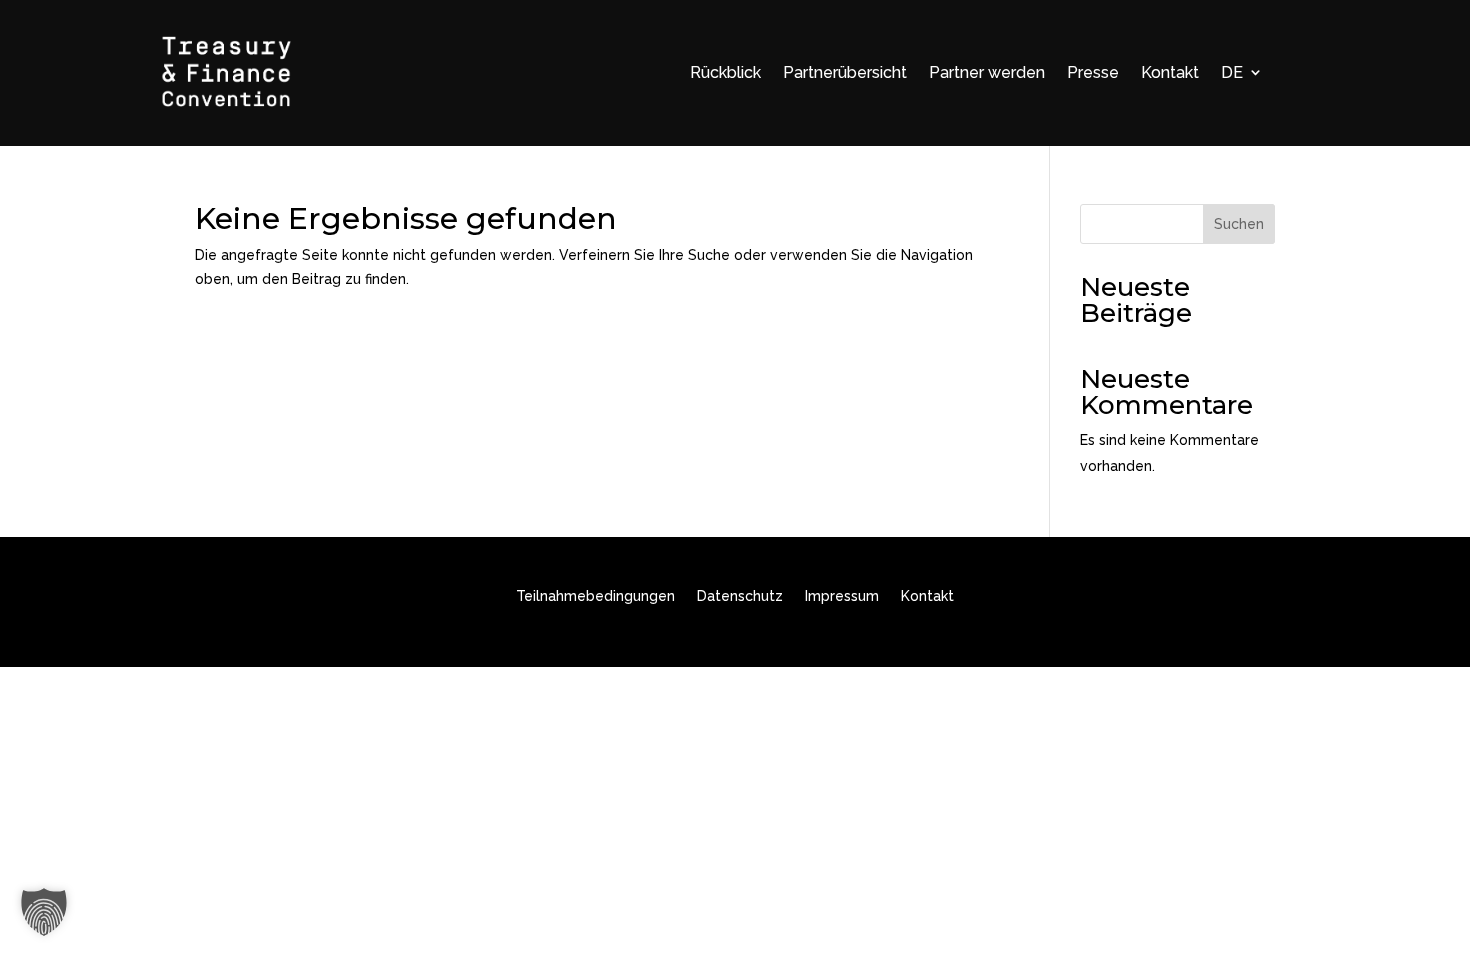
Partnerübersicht (845, 72)
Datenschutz (740, 596)
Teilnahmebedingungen (595, 596)
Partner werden (987, 72)
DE (1232, 72)
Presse (1093, 72)
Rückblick (725, 72)
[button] (44, 912)
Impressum (842, 596)
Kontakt (1170, 72)
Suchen (1239, 224)
